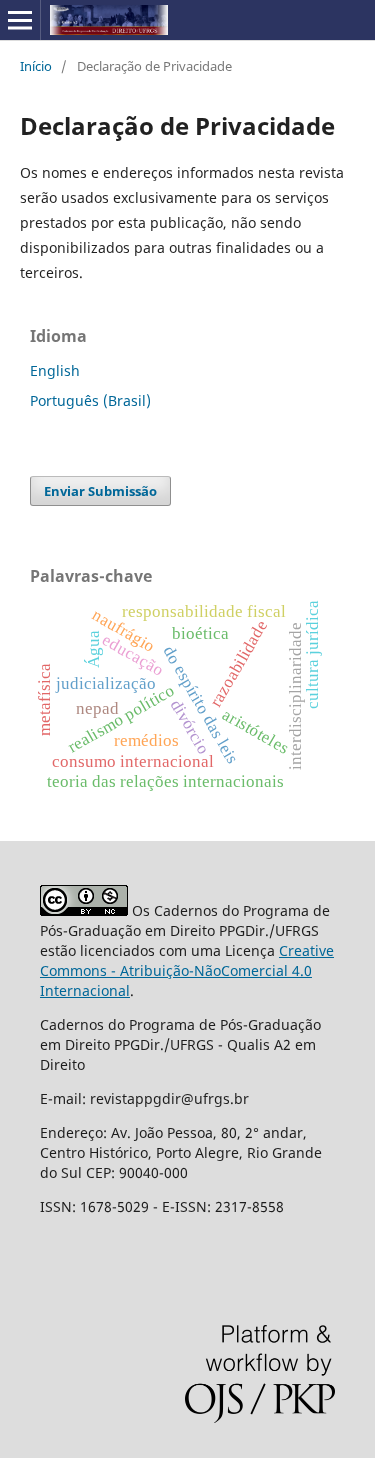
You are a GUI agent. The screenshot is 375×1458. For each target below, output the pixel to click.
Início (36, 66)
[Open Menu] (20, 20)
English (55, 370)
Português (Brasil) (90, 400)
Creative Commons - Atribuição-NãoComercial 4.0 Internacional (187, 970)
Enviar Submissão (100, 491)
